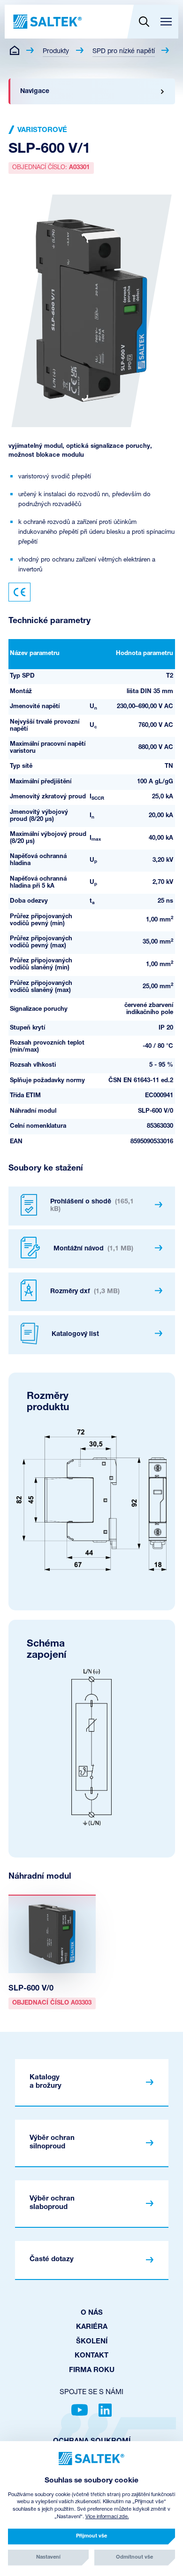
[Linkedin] (105, 2410)
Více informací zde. (107, 2517)
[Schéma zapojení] (91, 1747)
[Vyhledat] (144, 22)
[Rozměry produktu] (91, 1500)
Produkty (56, 51)
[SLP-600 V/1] (92, 311)
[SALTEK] (47, 22)
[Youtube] (80, 2410)
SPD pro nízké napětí (124, 51)
